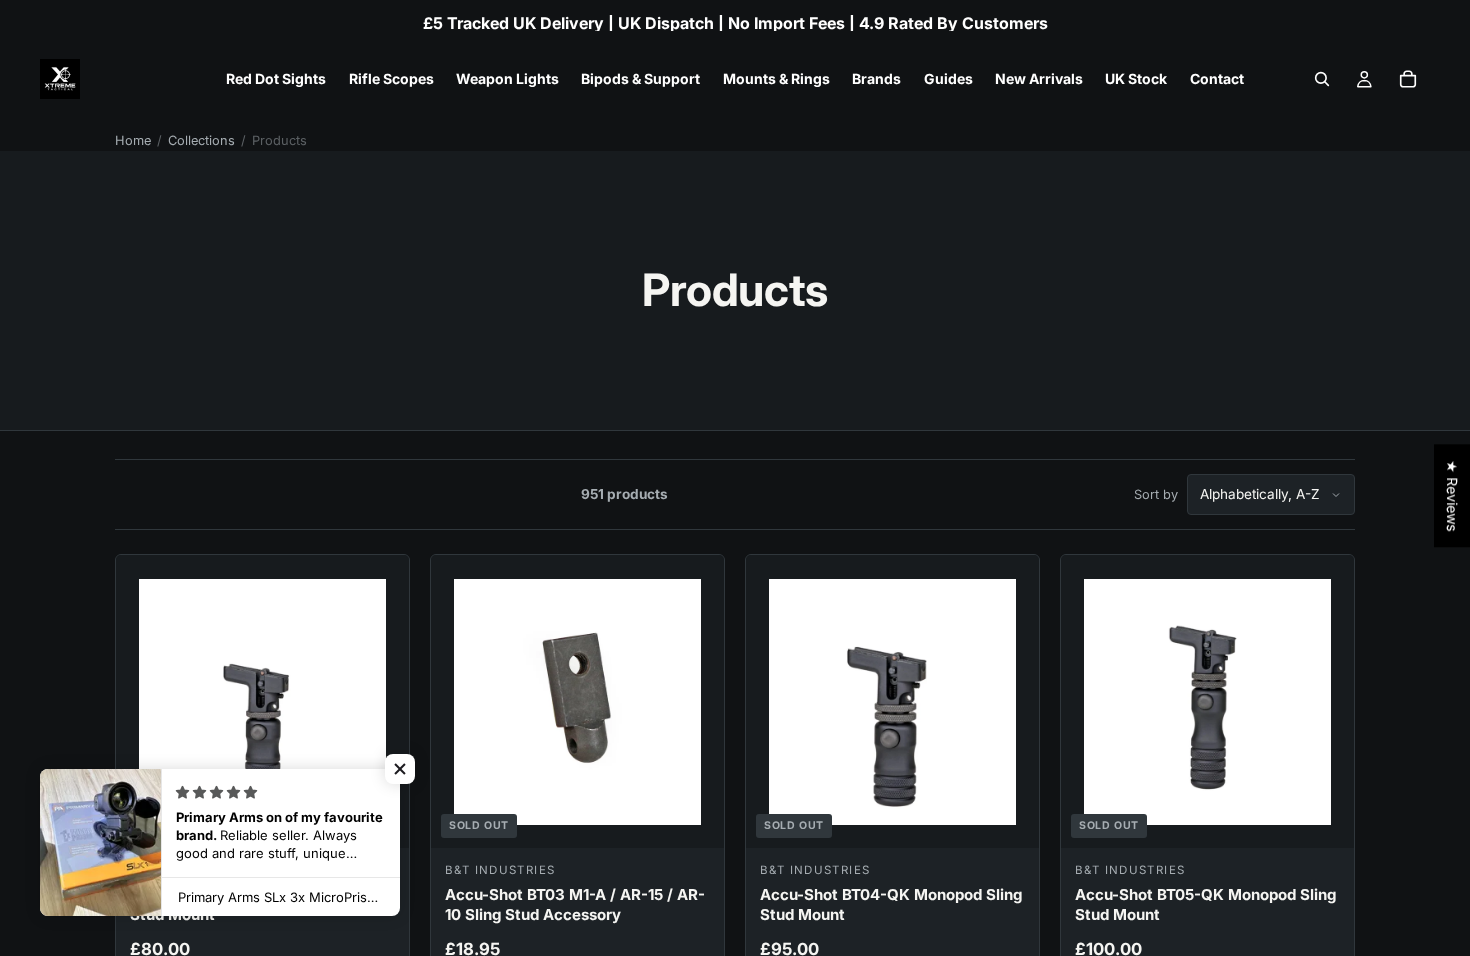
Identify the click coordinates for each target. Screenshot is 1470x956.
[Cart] (1408, 79)
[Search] (1322, 79)
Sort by (1156, 494)
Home (133, 140)
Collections (201, 140)
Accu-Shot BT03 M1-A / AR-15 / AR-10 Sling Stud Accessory (575, 904)
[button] (400, 769)
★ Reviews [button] (1452, 495)
